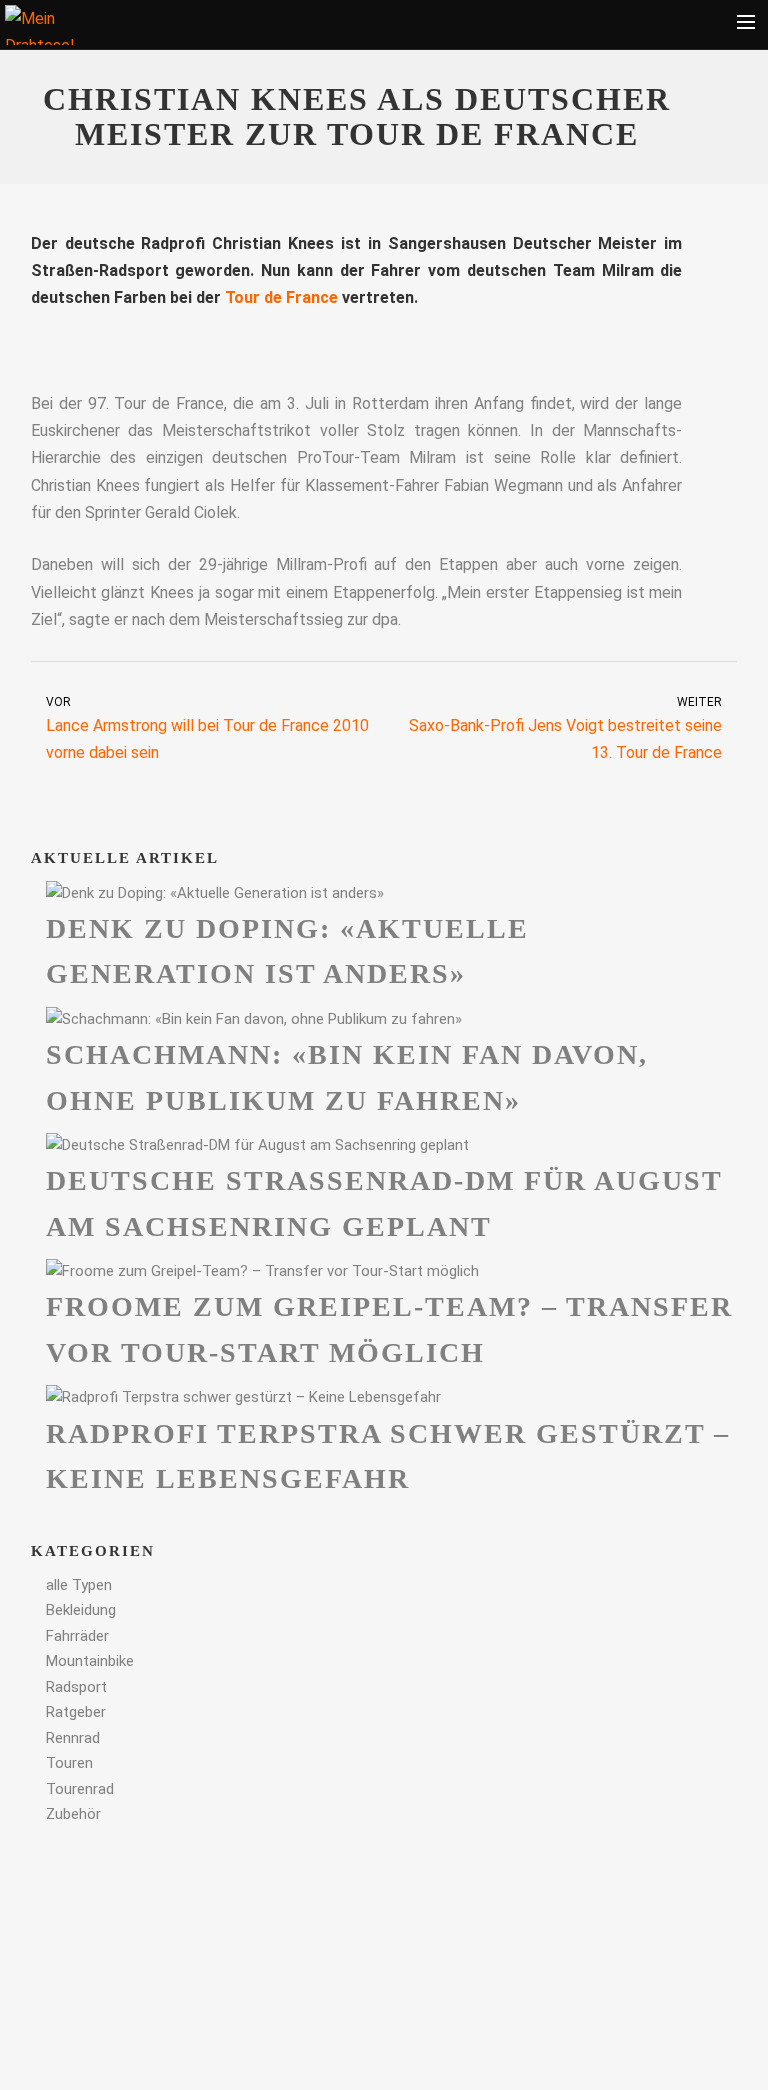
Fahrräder (77, 1636)
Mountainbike (90, 1661)
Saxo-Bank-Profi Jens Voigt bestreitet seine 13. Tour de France (565, 729)
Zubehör (73, 1814)
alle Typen (79, 1585)
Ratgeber (76, 1712)
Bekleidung (81, 1610)
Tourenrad (80, 1789)
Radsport (76, 1687)
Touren (69, 1763)
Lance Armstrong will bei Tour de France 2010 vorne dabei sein (207, 729)
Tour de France (281, 297)
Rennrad (73, 1738)
